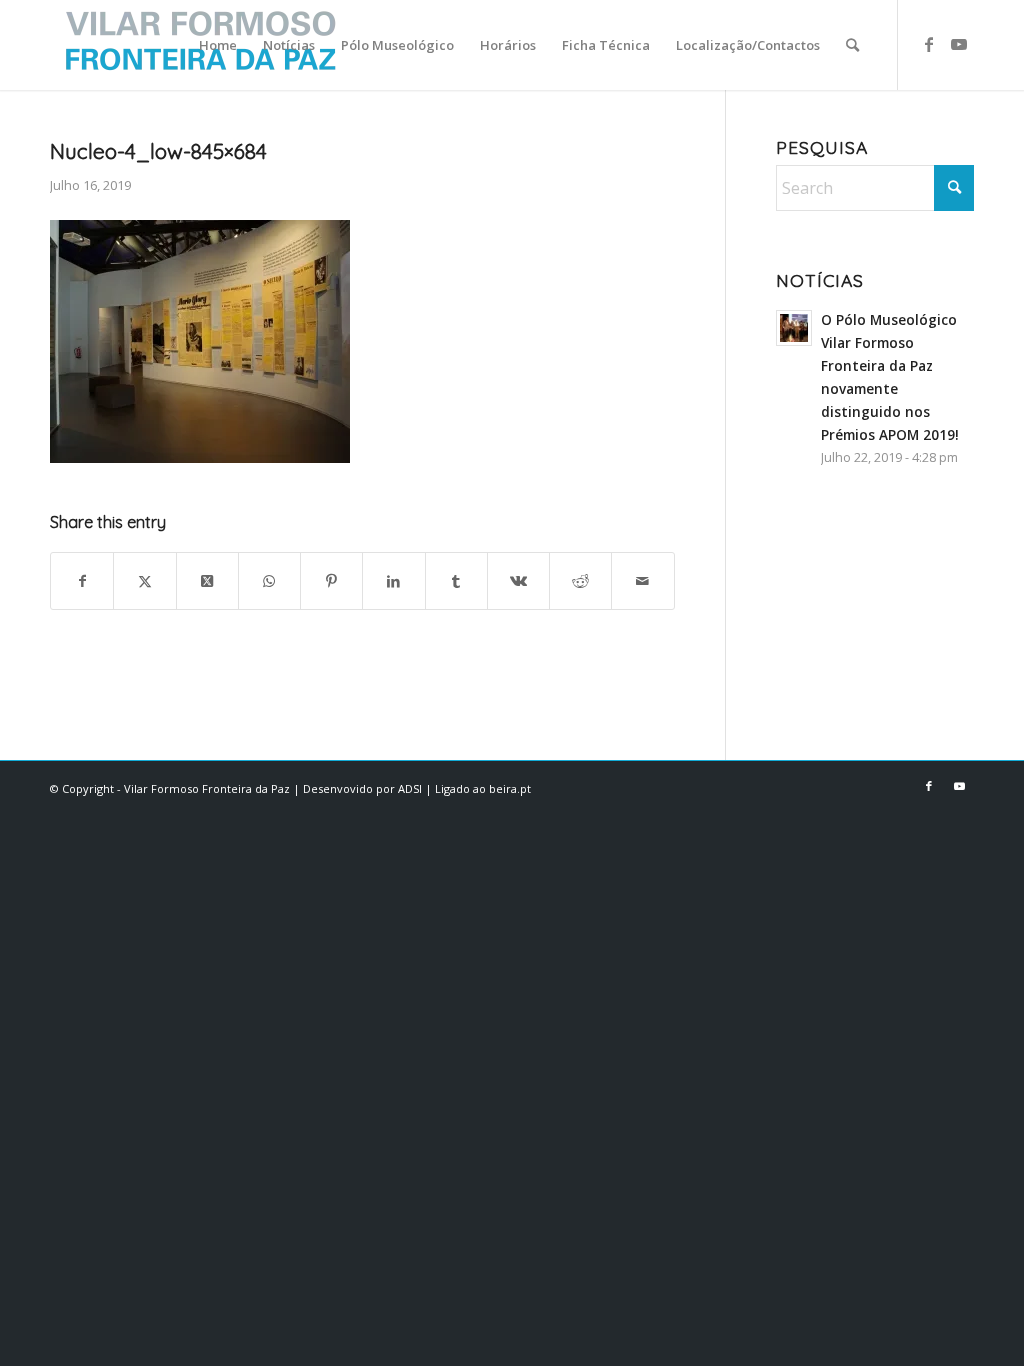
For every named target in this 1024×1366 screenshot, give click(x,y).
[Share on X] (144, 581)
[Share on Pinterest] (331, 581)
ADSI (410, 788)
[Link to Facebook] (929, 44)
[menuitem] (218, 45)
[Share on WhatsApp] (269, 581)
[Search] (852, 45)
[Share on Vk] (518, 581)
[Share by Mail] (642, 581)
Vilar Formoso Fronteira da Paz (207, 788)
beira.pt (510, 788)
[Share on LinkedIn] (393, 581)
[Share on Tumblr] (456, 581)
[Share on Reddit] (580, 581)
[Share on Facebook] (82, 581)
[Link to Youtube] (959, 44)
